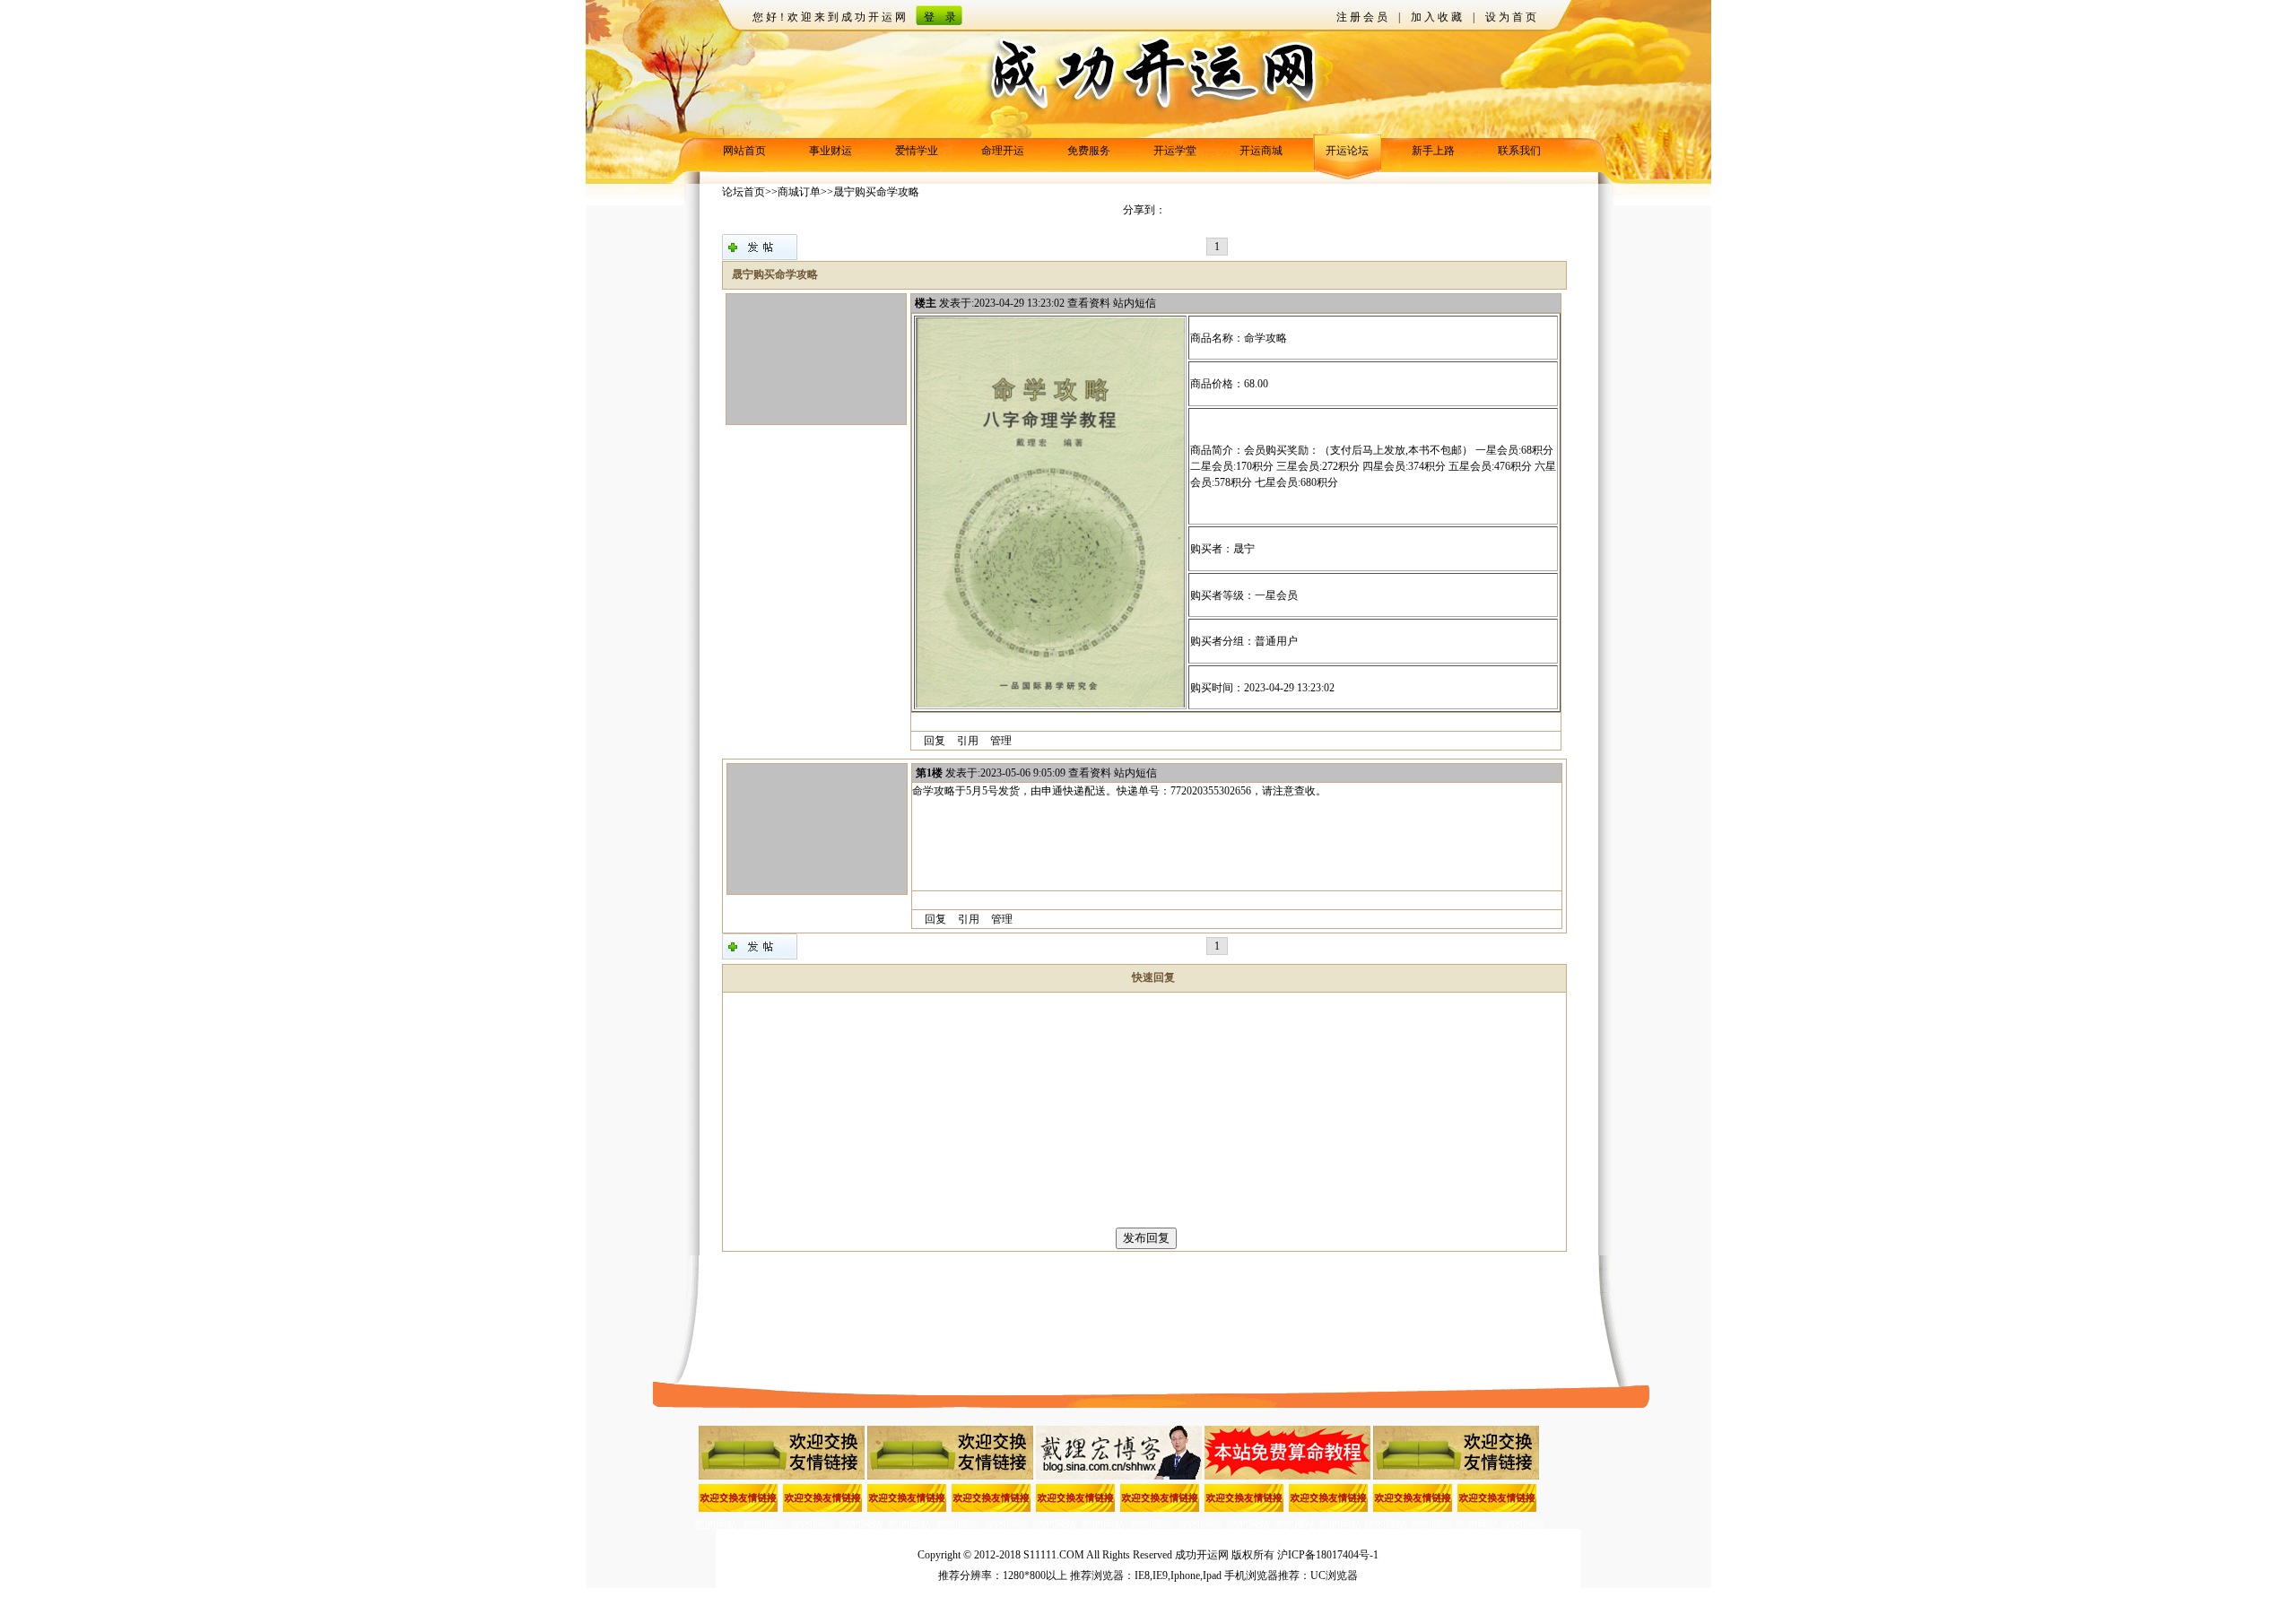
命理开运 (1003, 151)
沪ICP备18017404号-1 (1328, 1555)
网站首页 (744, 151)
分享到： (1144, 210)
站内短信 (1135, 303)
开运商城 (1261, 151)
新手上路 (1433, 151)
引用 (968, 741)
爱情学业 (917, 151)
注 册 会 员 (1362, 17)
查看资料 (1089, 303)
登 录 (940, 17)
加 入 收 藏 (1436, 17)
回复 (935, 741)
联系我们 (1519, 151)
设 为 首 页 (1511, 17)
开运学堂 (1175, 151)
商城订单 (799, 192)
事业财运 (831, 151)
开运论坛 (1347, 151)
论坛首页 (744, 192)
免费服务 (1089, 151)
